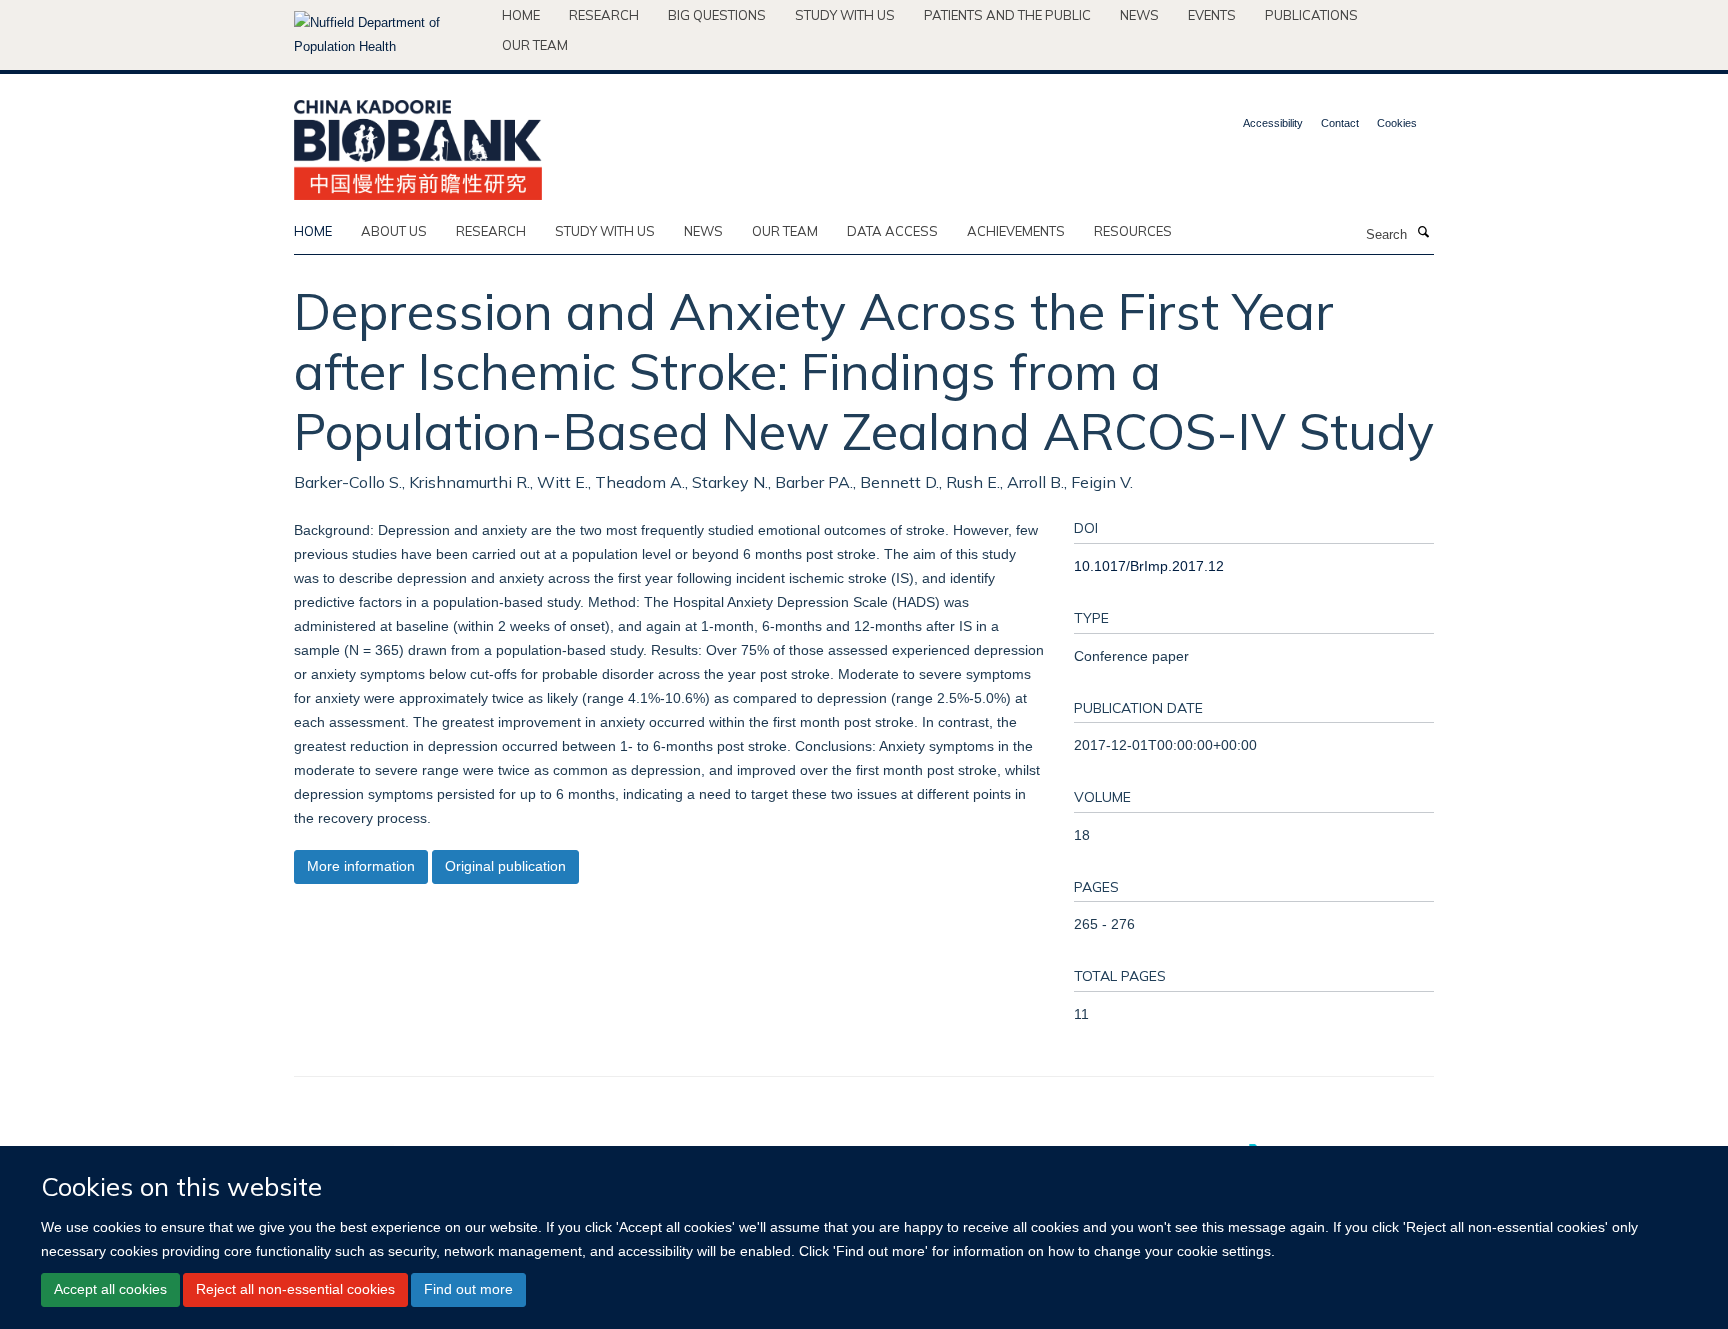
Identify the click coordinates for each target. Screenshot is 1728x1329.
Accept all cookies (110, 1289)
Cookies (1397, 123)
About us (394, 231)
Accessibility (1273, 123)
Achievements (1016, 231)
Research (604, 15)
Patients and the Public (1007, 15)
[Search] (1423, 233)
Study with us (845, 15)
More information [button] (361, 866)
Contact (1340, 123)
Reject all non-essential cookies (295, 1289)
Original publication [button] (505, 866)
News (1139, 15)
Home (521, 15)
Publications (1311, 15)
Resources (1133, 231)
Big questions (717, 15)
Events (1212, 15)
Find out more (468, 1289)
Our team (535, 45)
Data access (892, 231)
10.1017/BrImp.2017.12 (1149, 566)
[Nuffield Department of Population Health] (390, 35)
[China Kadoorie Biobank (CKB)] (418, 143)
